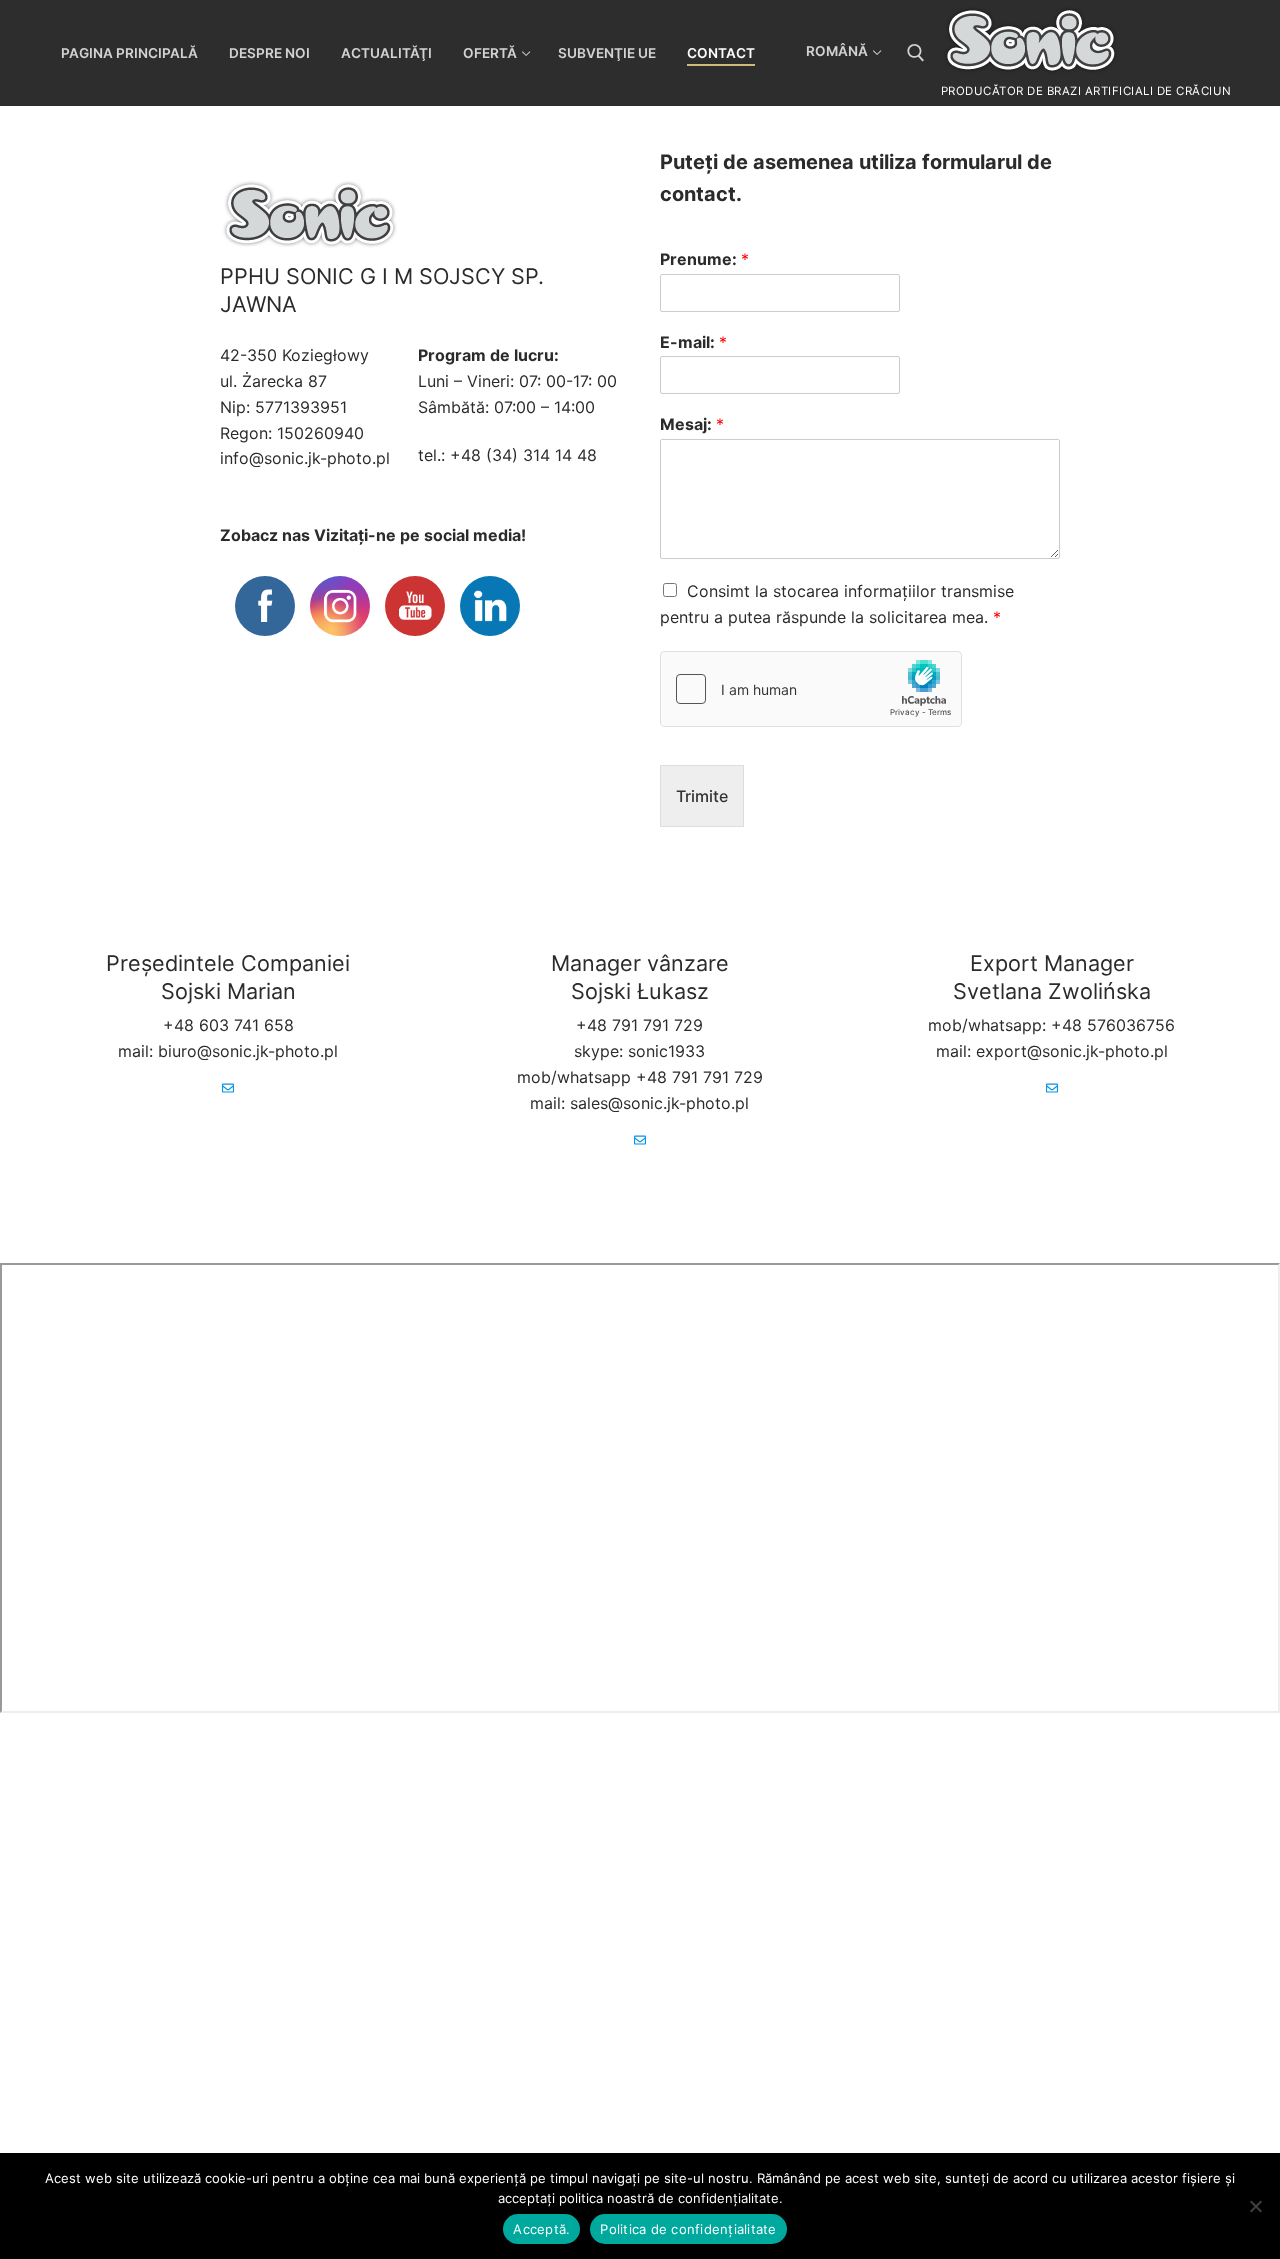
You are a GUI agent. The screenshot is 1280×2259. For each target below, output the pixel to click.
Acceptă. (541, 2229)
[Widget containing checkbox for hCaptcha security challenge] (811, 689)
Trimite (702, 796)
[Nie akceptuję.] (1255, 2206)
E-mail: (693, 342)
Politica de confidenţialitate (688, 2229)
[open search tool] (916, 53)
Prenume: (704, 259)
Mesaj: (692, 424)
